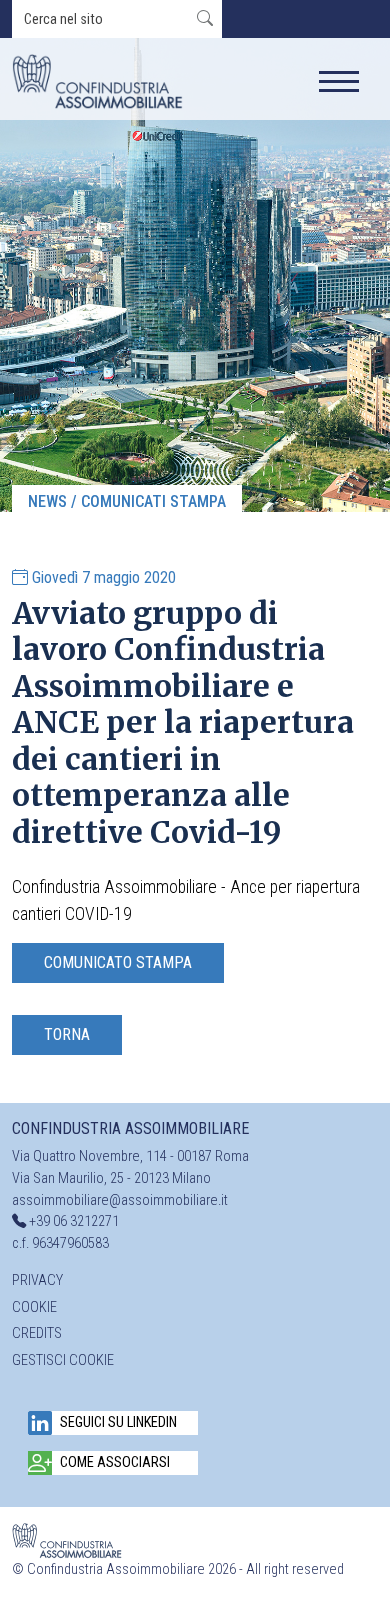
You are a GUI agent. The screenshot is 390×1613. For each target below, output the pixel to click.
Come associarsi (115, 1462)
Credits (37, 1333)
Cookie (34, 1307)
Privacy (37, 1280)
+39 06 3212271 (74, 1221)
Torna (67, 1034)
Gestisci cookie (63, 1360)
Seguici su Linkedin (118, 1422)
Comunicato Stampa (118, 962)
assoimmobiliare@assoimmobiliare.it (120, 1200)
